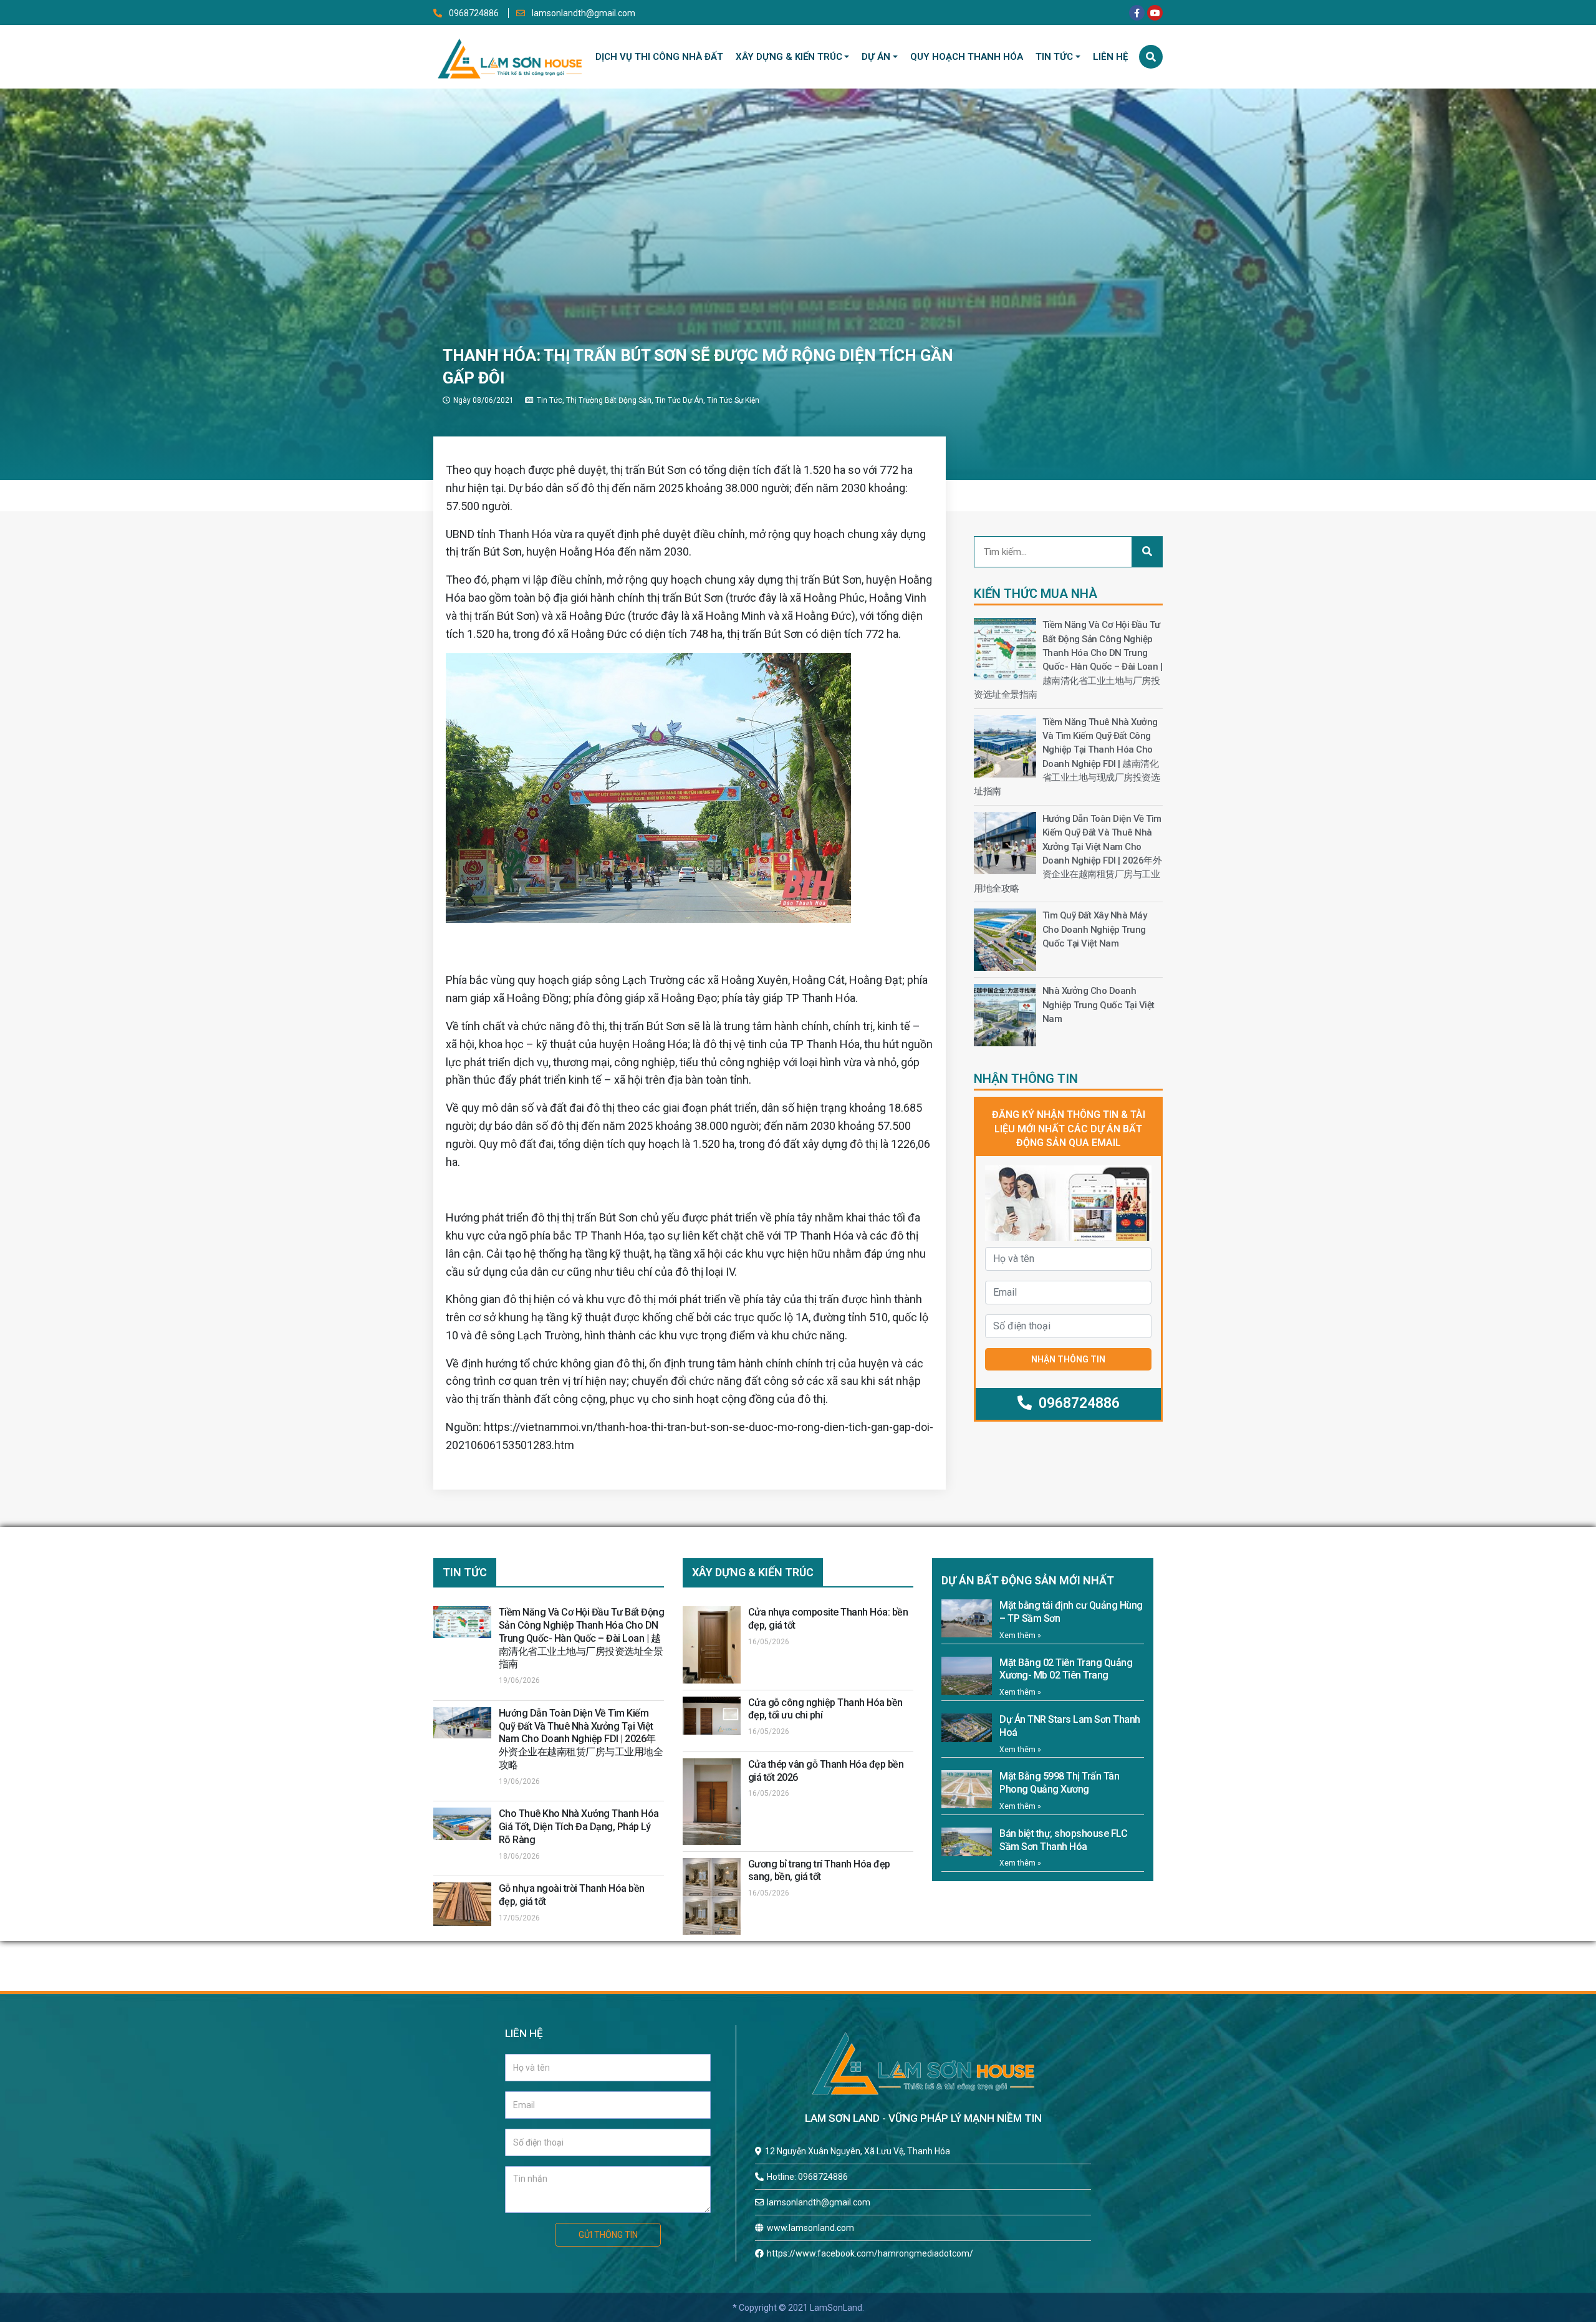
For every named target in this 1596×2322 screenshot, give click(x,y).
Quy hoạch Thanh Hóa (967, 57)
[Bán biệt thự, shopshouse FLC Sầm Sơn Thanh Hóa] (967, 1842)
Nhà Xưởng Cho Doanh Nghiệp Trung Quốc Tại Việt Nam (1098, 1005)
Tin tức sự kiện (733, 400)
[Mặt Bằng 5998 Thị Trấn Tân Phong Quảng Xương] (967, 1789)
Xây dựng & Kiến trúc (789, 57)
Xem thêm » (1020, 1636)
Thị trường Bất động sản (609, 400)
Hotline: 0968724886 (807, 2177)
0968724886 (474, 13)
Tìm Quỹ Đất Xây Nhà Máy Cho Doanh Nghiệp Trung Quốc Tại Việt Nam (1095, 929)
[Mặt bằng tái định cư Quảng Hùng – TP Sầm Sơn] (967, 1618)
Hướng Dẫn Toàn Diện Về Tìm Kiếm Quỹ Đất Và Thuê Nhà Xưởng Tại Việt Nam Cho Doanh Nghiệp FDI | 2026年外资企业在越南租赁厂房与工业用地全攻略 (581, 1739)
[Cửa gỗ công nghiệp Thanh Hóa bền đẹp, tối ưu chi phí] (712, 1716)
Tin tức (1054, 57)
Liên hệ (1110, 57)
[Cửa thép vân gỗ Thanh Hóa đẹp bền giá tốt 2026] (712, 1802)
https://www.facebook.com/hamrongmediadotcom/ (870, 2253)
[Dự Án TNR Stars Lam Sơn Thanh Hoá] (967, 1728)
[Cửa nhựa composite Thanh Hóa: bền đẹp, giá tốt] (712, 1645)
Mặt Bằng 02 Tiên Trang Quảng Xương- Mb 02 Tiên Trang (1066, 1669)
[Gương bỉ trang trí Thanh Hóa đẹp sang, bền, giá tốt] (712, 1896)
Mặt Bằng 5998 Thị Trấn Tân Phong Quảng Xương (1059, 1783)
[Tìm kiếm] (1151, 57)
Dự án (876, 57)
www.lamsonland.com (810, 2228)
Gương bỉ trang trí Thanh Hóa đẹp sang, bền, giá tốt (819, 1871)
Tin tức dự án (679, 400)
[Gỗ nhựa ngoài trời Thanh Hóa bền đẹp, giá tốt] (462, 1904)
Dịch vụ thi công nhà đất (659, 57)
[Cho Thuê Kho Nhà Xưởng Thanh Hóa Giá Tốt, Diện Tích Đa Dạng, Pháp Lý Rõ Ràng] (462, 1824)
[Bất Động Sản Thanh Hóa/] (510, 56)
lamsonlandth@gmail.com (583, 13)
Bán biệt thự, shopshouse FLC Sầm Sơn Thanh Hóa (1063, 1840)
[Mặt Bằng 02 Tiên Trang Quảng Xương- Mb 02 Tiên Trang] (967, 1676)
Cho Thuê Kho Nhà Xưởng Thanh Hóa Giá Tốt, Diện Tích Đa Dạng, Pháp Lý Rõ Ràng (579, 1827)
